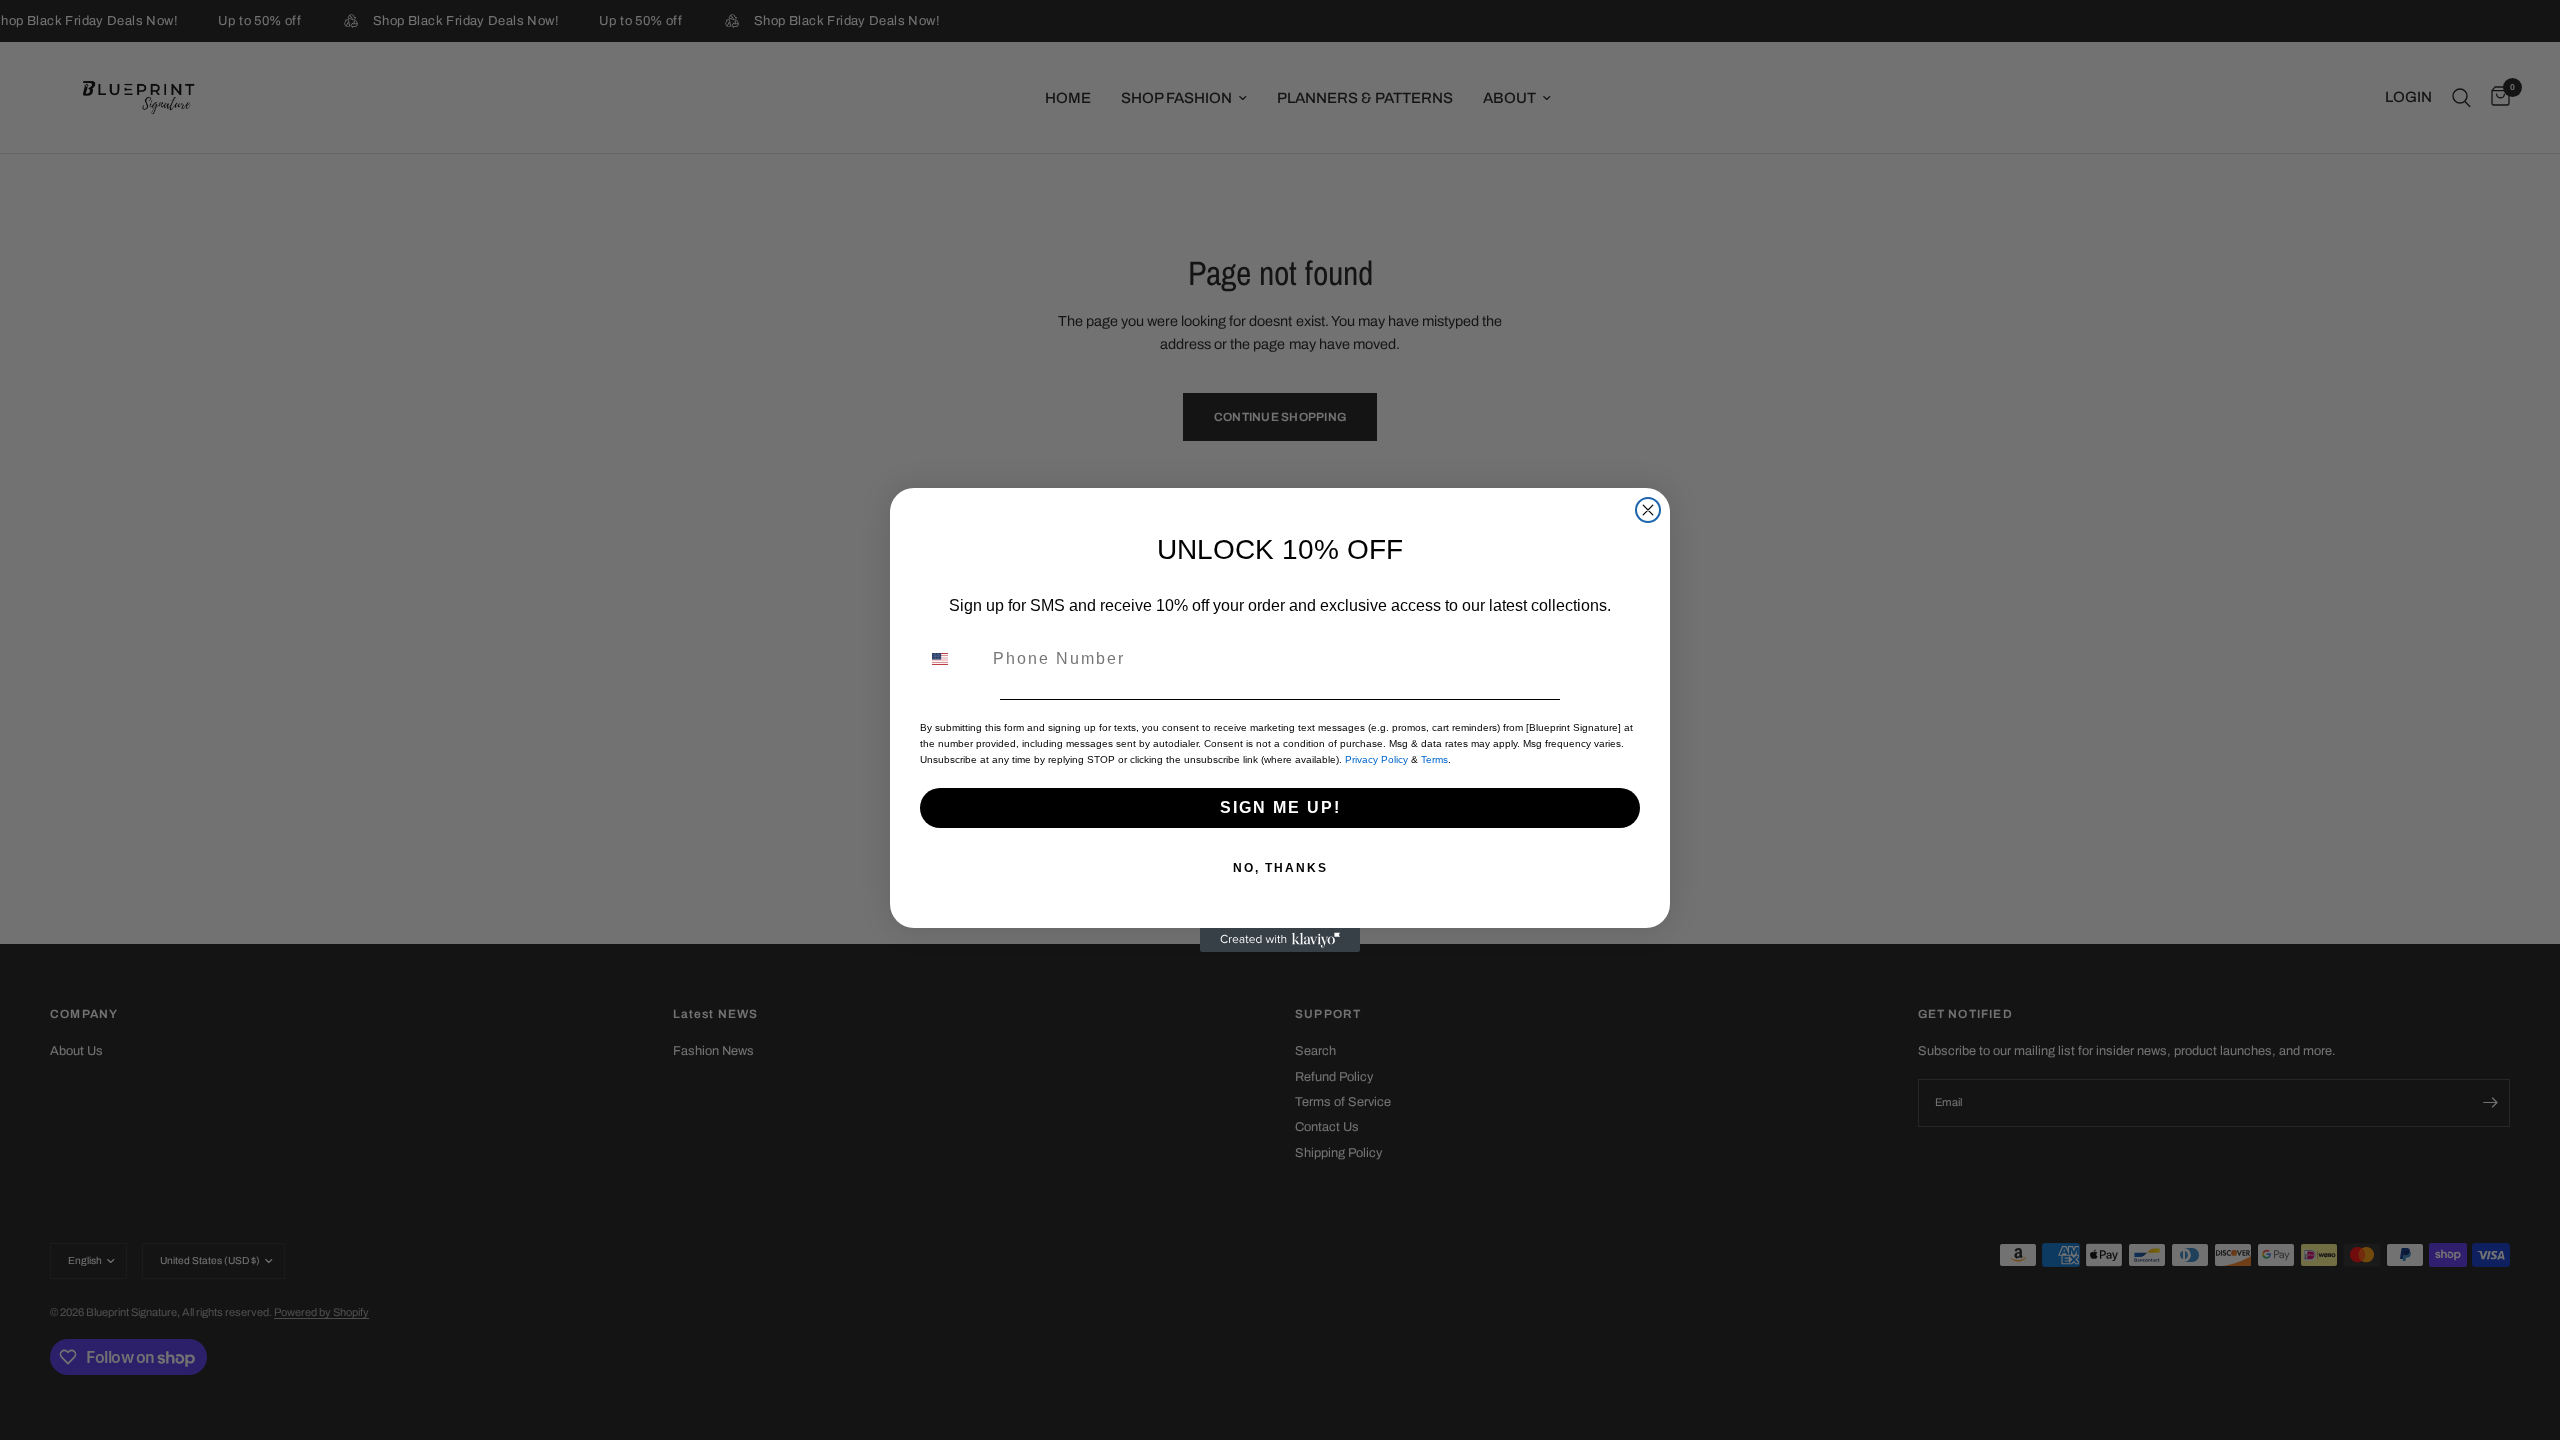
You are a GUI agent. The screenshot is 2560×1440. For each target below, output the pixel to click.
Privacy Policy (1376, 759)
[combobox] (952, 659)
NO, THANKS (1280, 868)
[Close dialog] (1648, 510)
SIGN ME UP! (1280, 807)
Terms (1434, 759)
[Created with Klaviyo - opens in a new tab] (1280, 940)
